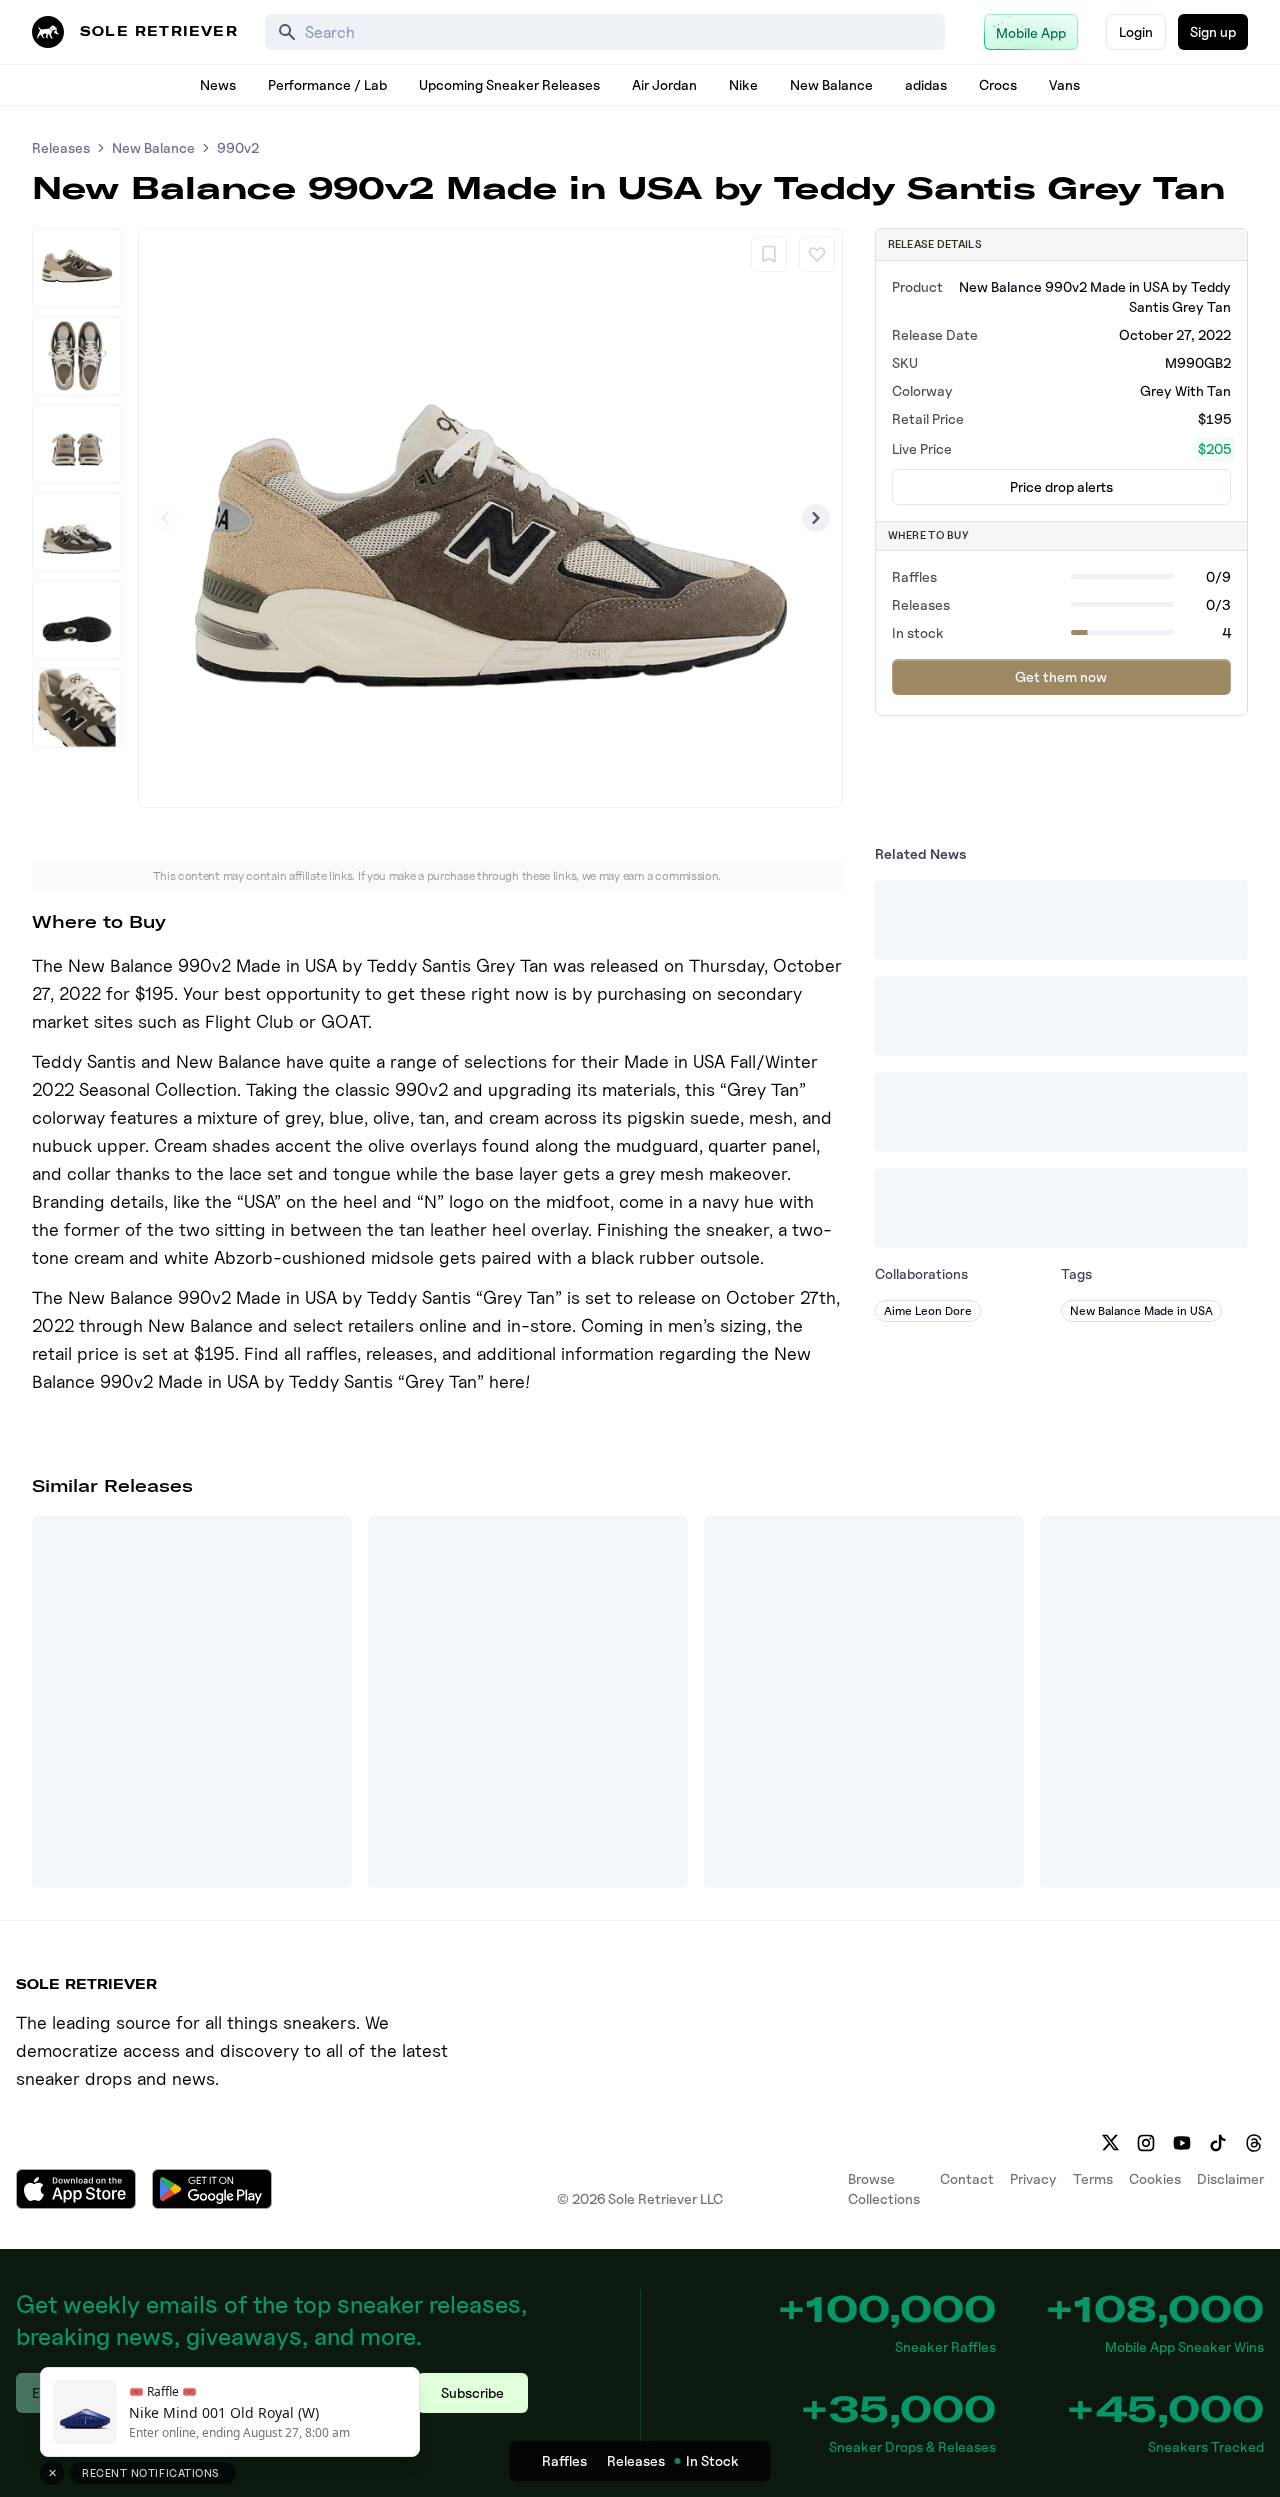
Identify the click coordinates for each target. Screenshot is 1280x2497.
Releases (61, 147)
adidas (926, 84)
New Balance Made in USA (1141, 1310)
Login (1136, 31)
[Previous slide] (165, 518)
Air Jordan (664, 84)
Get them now (1061, 676)
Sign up (1213, 31)
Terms (1093, 2178)
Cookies (1155, 2178)
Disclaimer (1230, 2178)
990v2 (238, 147)
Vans (1064, 84)
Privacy (1033, 2178)
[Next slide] (816, 518)
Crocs (998, 84)
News (218, 84)
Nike (743, 84)
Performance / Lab (327, 84)
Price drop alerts (1061, 486)
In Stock (712, 2460)
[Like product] (817, 254)
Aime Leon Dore (928, 1310)
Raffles (564, 2460)
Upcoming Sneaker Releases (509, 84)
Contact (967, 2178)
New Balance (831, 84)
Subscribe (472, 2392)
